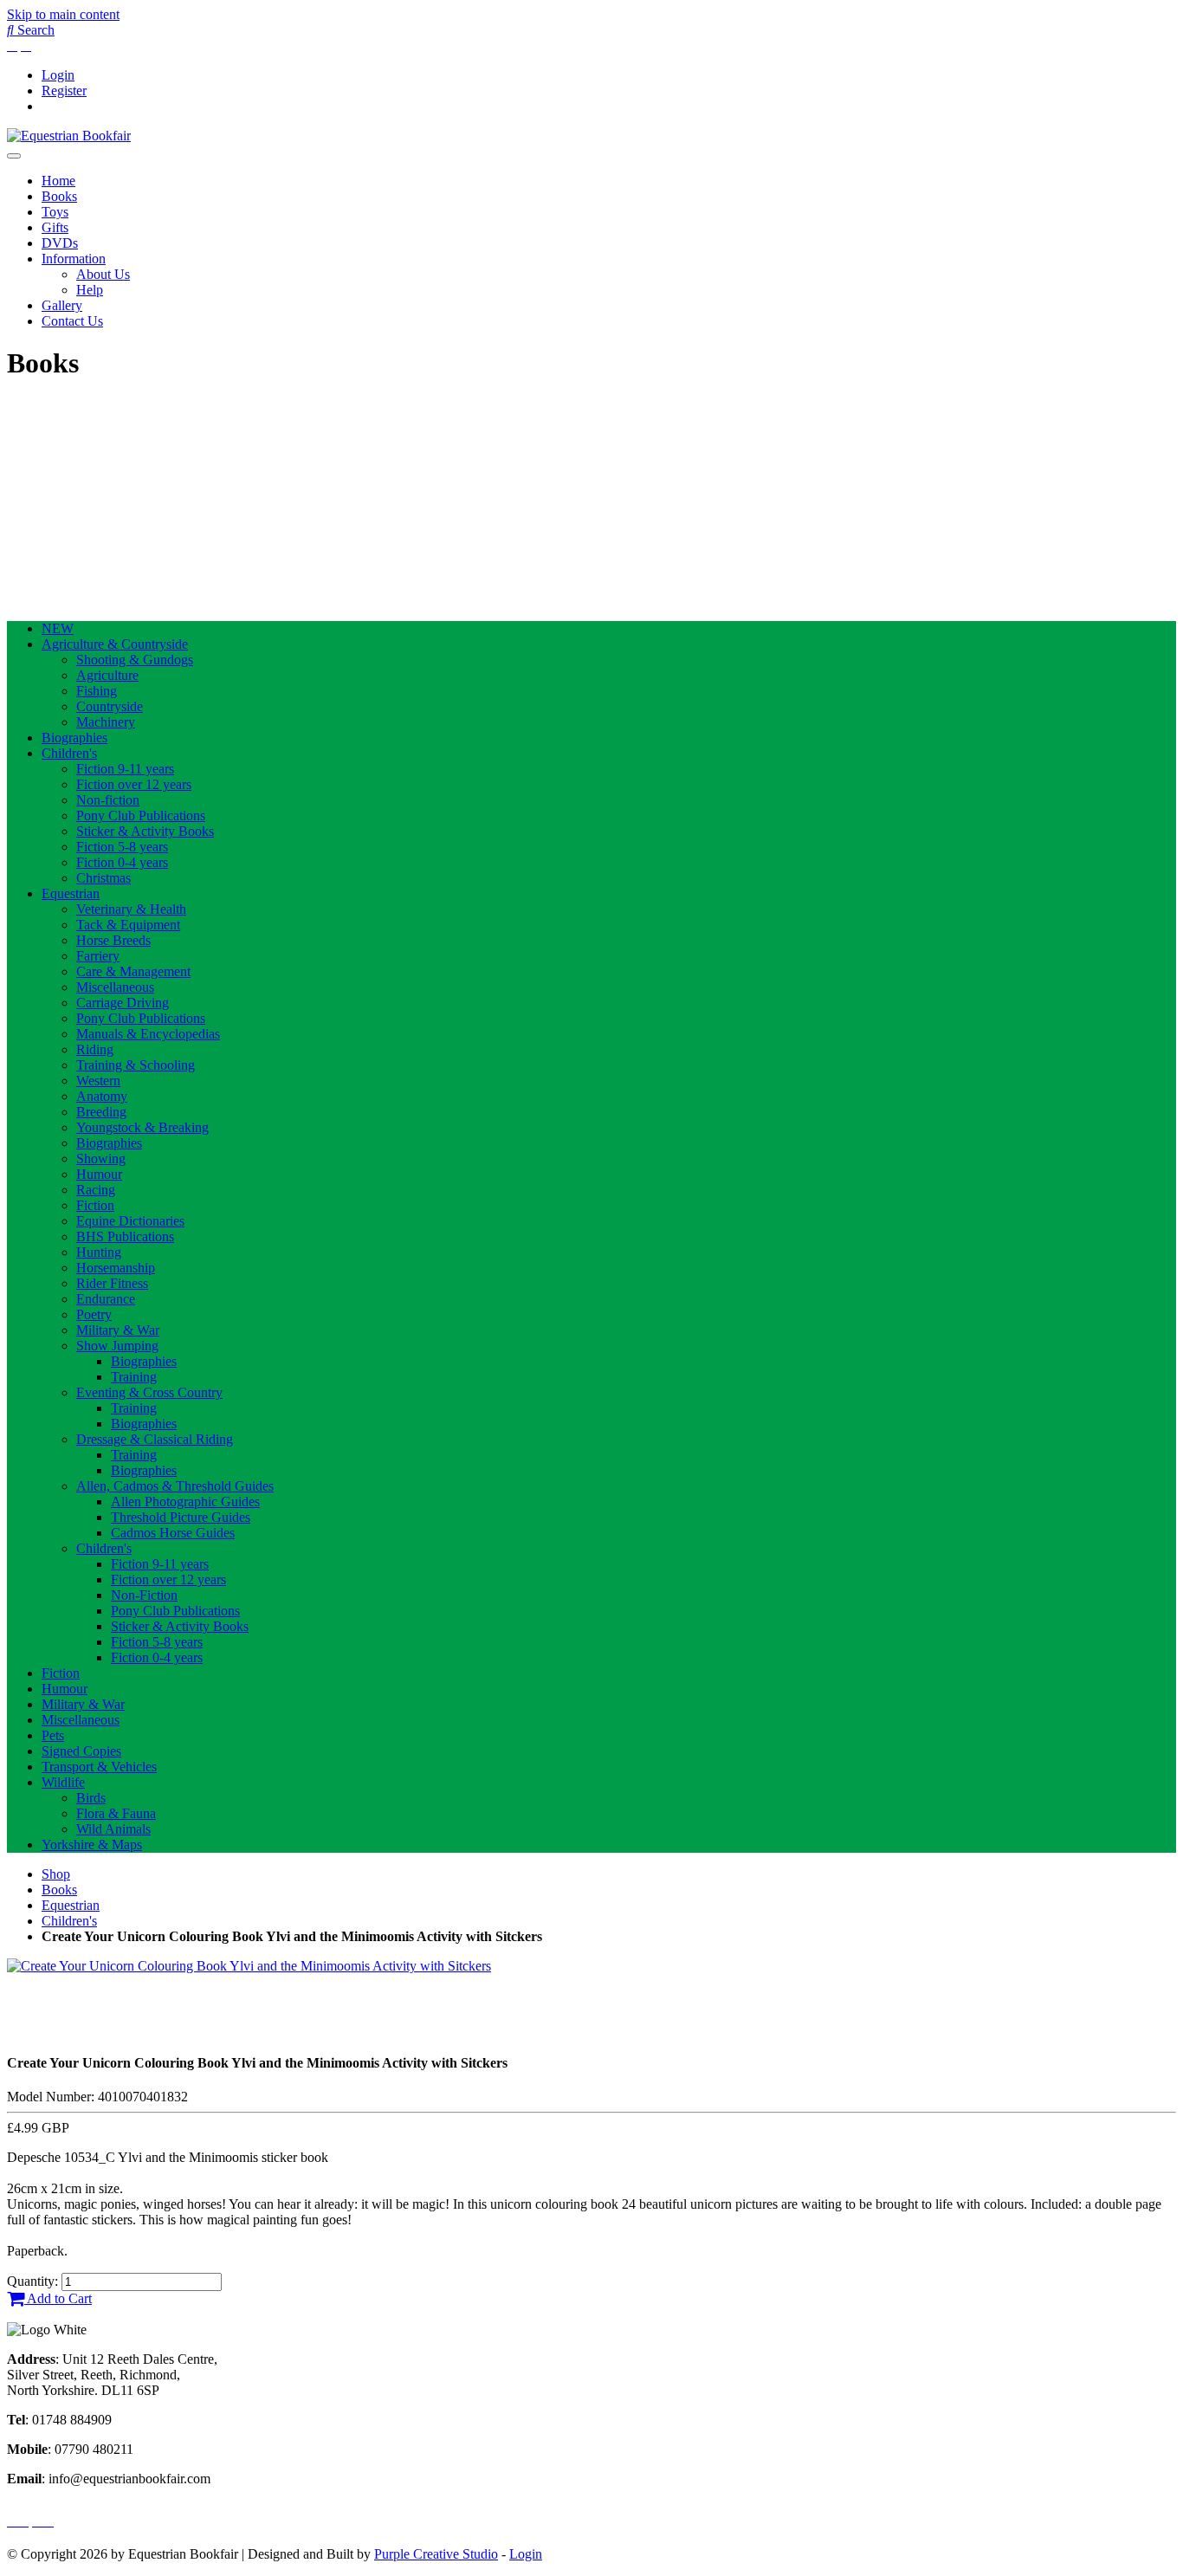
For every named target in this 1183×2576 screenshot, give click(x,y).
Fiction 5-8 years (122, 847)
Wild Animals (113, 1829)
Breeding (101, 1112)
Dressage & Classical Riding (155, 1439)
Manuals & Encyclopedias (148, 1034)
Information (74, 259)
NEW (58, 628)
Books (59, 196)
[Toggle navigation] (14, 156)
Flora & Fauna (116, 1813)
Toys (55, 212)
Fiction (95, 1205)
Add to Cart (58, 2298)
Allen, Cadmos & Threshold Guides (175, 1486)
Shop (56, 1874)
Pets (53, 1735)
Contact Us (72, 321)
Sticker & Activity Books (145, 831)
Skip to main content (63, 14)
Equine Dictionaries (130, 1221)
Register (64, 91)
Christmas (103, 878)
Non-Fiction (144, 1595)
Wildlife (63, 1782)
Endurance (106, 1299)
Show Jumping (117, 1346)
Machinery (106, 722)
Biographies (74, 738)
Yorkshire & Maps (92, 1845)
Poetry (94, 1314)
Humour (99, 1174)
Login (58, 75)
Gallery (62, 305)
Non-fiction (108, 800)
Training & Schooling (136, 1065)
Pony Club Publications (141, 816)
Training (134, 1377)
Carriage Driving (123, 1003)
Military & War (118, 1330)
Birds (91, 1798)
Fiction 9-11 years (125, 769)
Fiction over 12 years (134, 784)
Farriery (98, 956)
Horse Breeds (113, 940)
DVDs (60, 243)
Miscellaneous (115, 987)
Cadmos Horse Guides (173, 1533)
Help (90, 290)
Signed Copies (81, 1751)
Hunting (99, 1252)
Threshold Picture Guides (181, 1517)
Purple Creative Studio (436, 2554)
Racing (96, 1190)
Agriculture (107, 675)
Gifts (55, 227)
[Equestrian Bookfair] (69, 136)
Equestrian (71, 893)
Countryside (110, 706)
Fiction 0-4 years (122, 862)
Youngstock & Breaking (142, 1127)
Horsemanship (116, 1268)
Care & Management (133, 971)
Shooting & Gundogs (135, 660)
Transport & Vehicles (99, 1767)
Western (98, 1081)
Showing (101, 1159)
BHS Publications (125, 1236)
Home (58, 181)
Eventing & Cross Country (149, 1392)
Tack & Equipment (128, 925)
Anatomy (102, 1096)
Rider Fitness (112, 1283)
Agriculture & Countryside (115, 644)
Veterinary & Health (131, 909)
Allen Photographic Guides (185, 1502)
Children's (69, 753)
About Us (103, 274)
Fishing (97, 691)
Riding (95, 1049)
